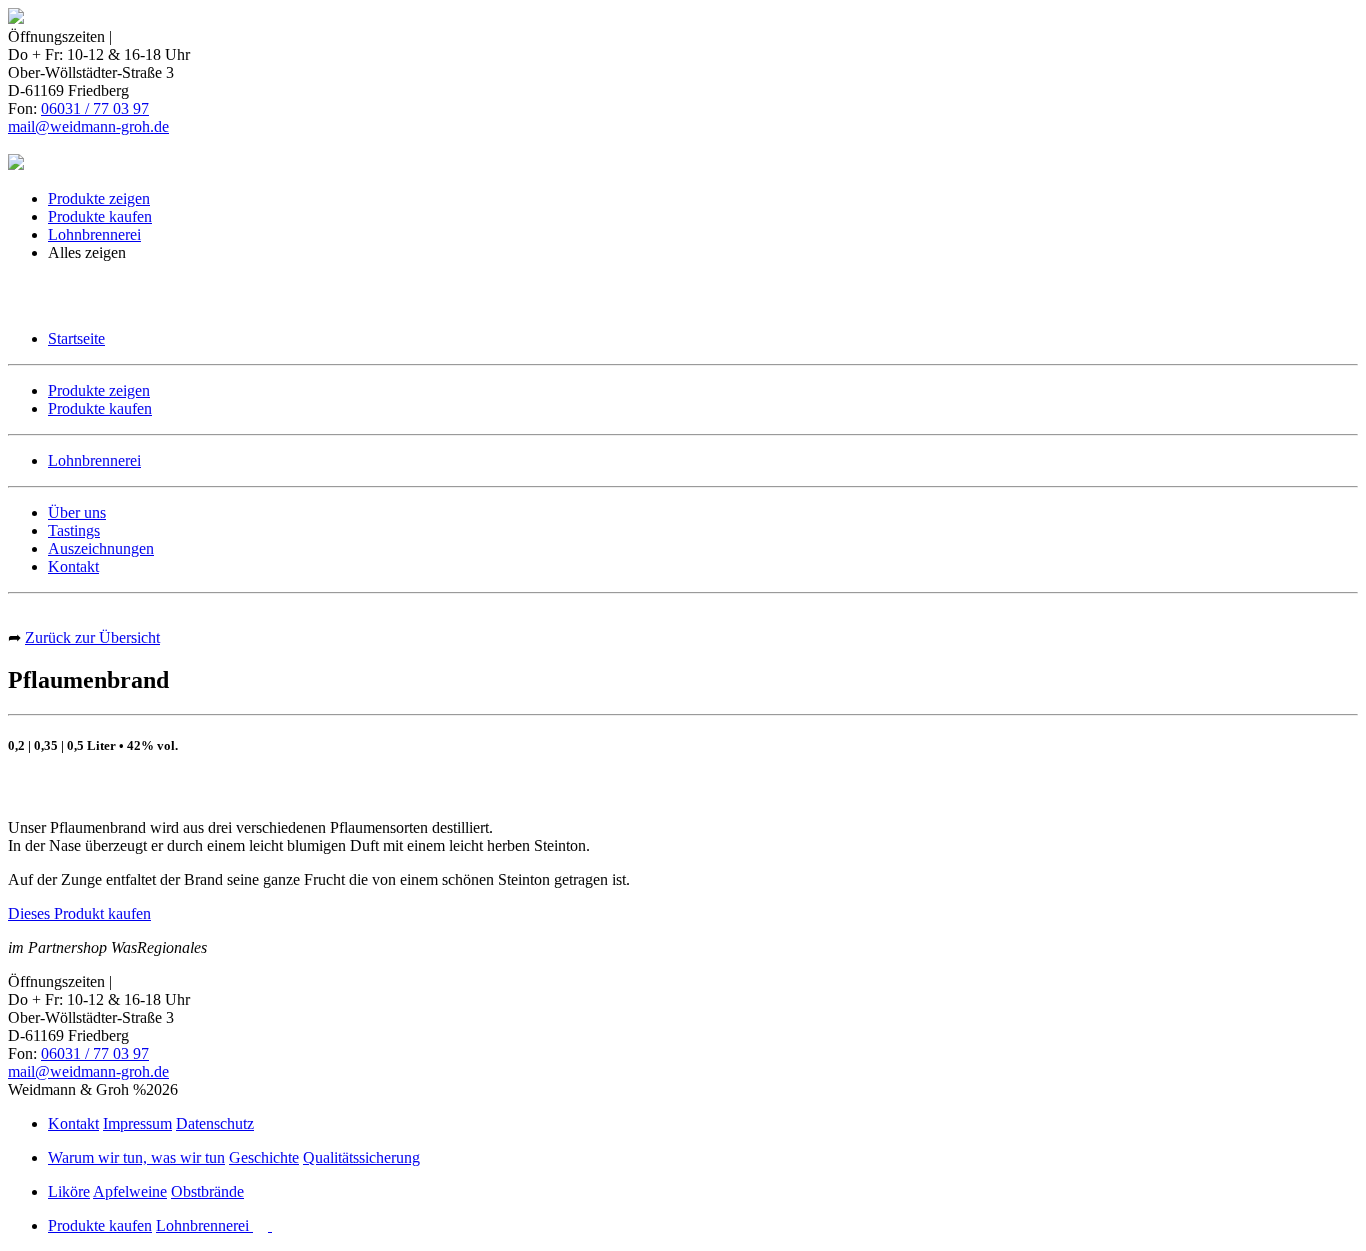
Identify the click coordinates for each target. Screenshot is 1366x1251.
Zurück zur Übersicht (92, 637)
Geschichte (264, 1157)
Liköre (69, 1191)
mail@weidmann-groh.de (88, 126)
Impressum (137, 1123)
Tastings (74, 530)
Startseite (76, 338)
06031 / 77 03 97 (95, 108)
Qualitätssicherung (361, 1157)
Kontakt (73, 566)
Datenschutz (215, 1123)
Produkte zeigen (99, 198)
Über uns (77, 512)
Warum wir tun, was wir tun (136, 1157)
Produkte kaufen (100, 216)
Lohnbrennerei (94, 234)
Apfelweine (130, 1191)
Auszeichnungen (101, 548)
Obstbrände (207, 1191)
